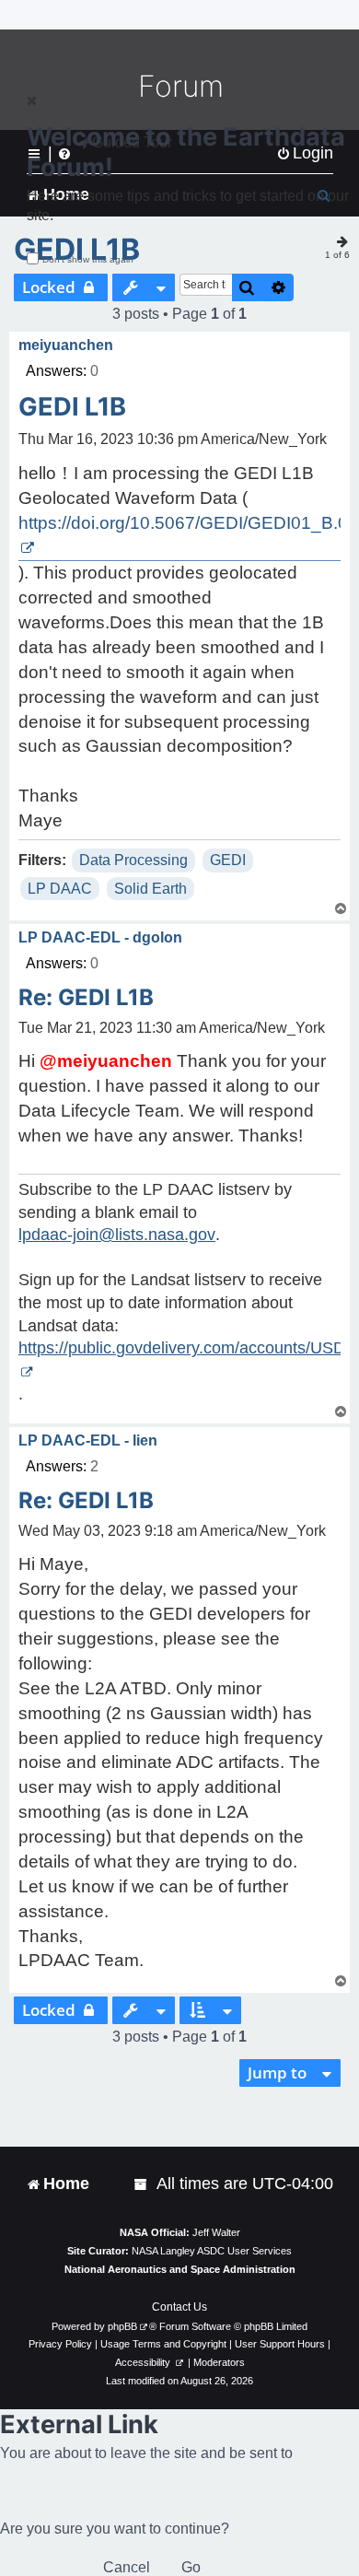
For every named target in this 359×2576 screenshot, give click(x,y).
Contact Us (179, 2307)
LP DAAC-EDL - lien (88, 1440)
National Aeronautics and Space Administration (180, 2269)
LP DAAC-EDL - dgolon (100, 937)
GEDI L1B (72, 407)
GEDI (228, 860)
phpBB (122, 2326)
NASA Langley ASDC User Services (212, 2251)
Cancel (127, 2567)
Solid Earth (151, 889)
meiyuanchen (66, 345)
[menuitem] (142, 2184)
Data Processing (133, 860)
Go (191, 2567)
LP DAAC (60, 889)
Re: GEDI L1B (86, 997)
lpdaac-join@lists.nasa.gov (117, 1235)
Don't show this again (88, 259)
